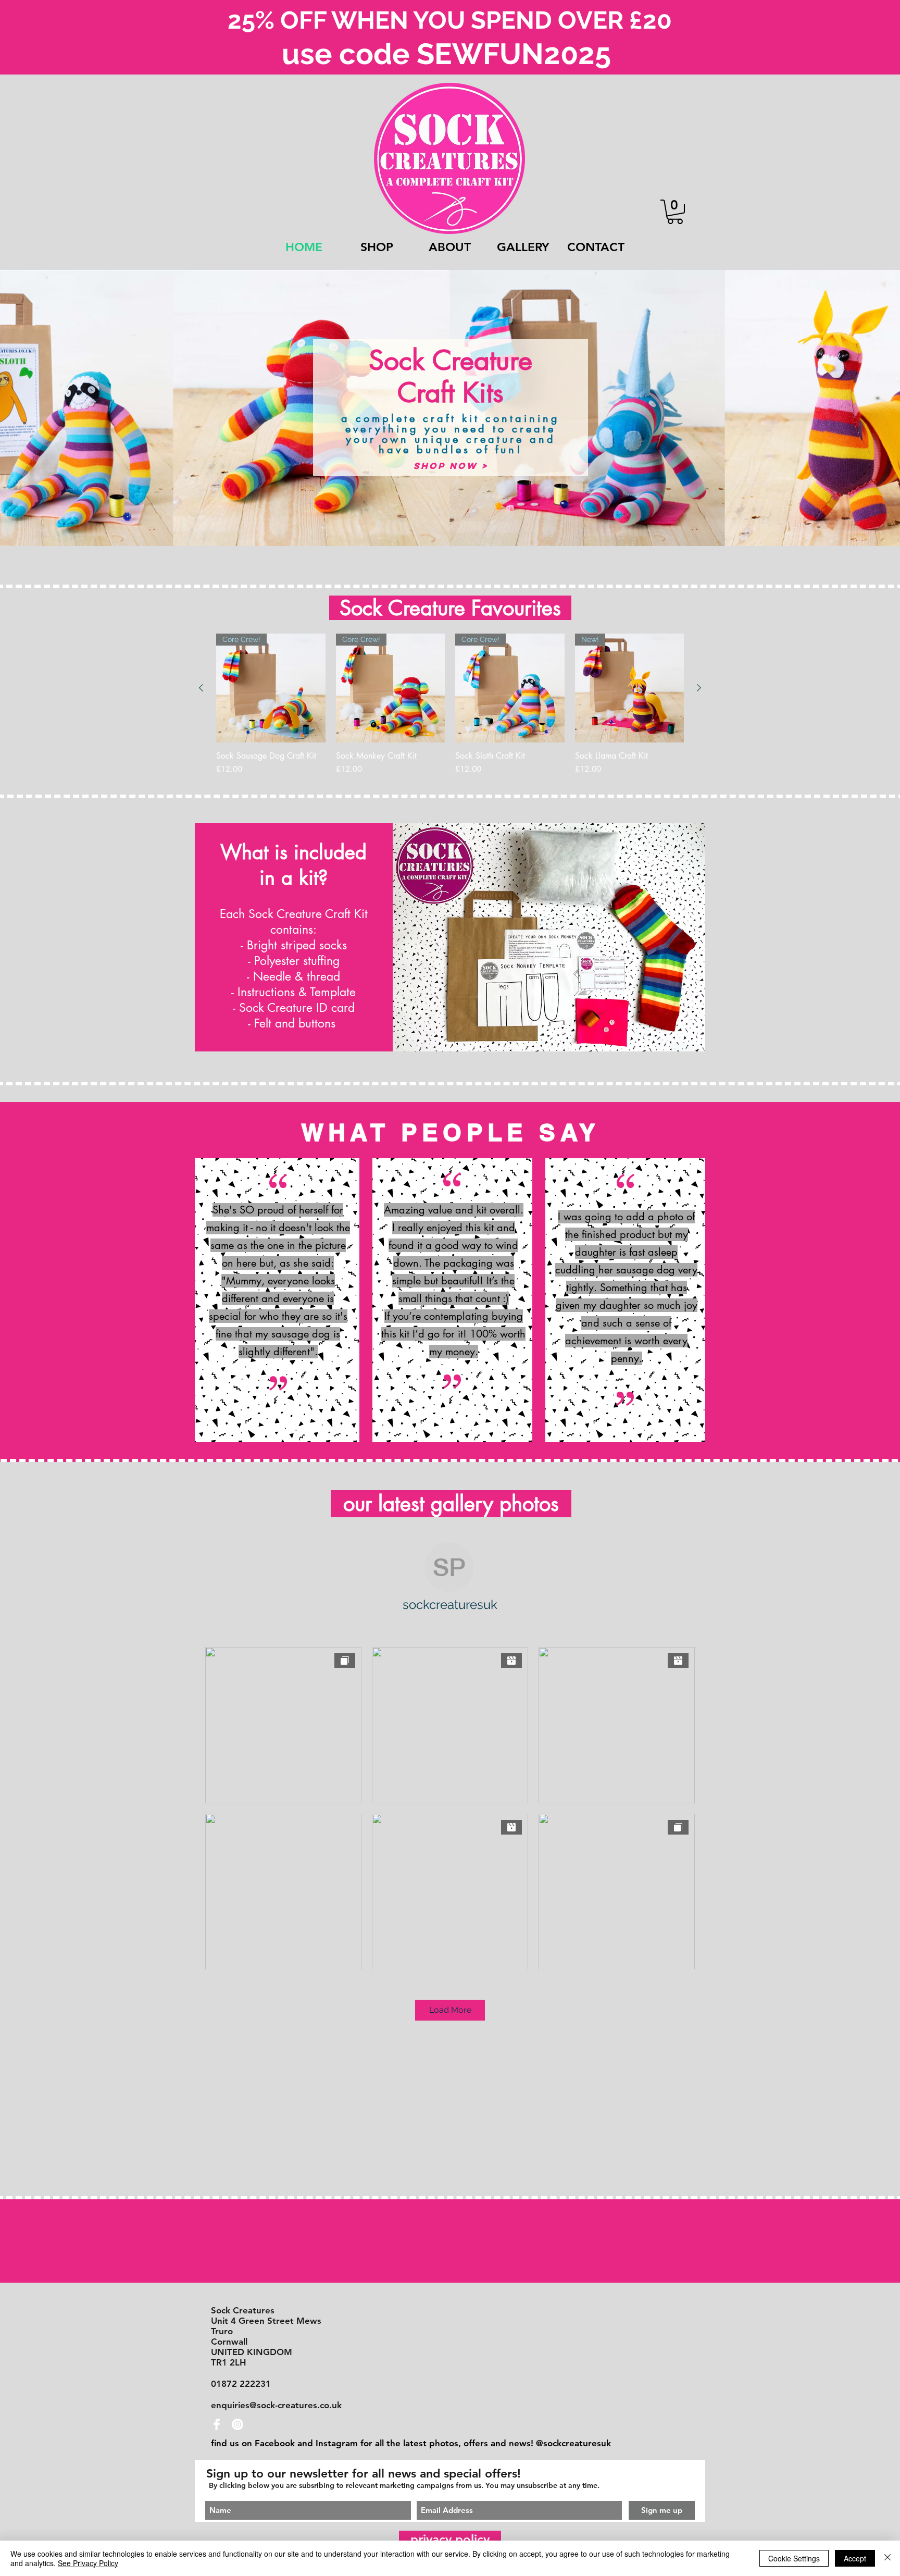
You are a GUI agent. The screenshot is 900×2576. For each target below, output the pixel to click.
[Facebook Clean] (217, 2424)
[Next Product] (699, 688)
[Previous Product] (201, 688)
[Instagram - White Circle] (238, 2424)
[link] (675, 212)
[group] (450, 710)
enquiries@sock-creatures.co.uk (276, 2405)
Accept (855, 2558)
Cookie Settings (794, 2558)
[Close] (888, 2558)
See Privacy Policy (88, 2563)
